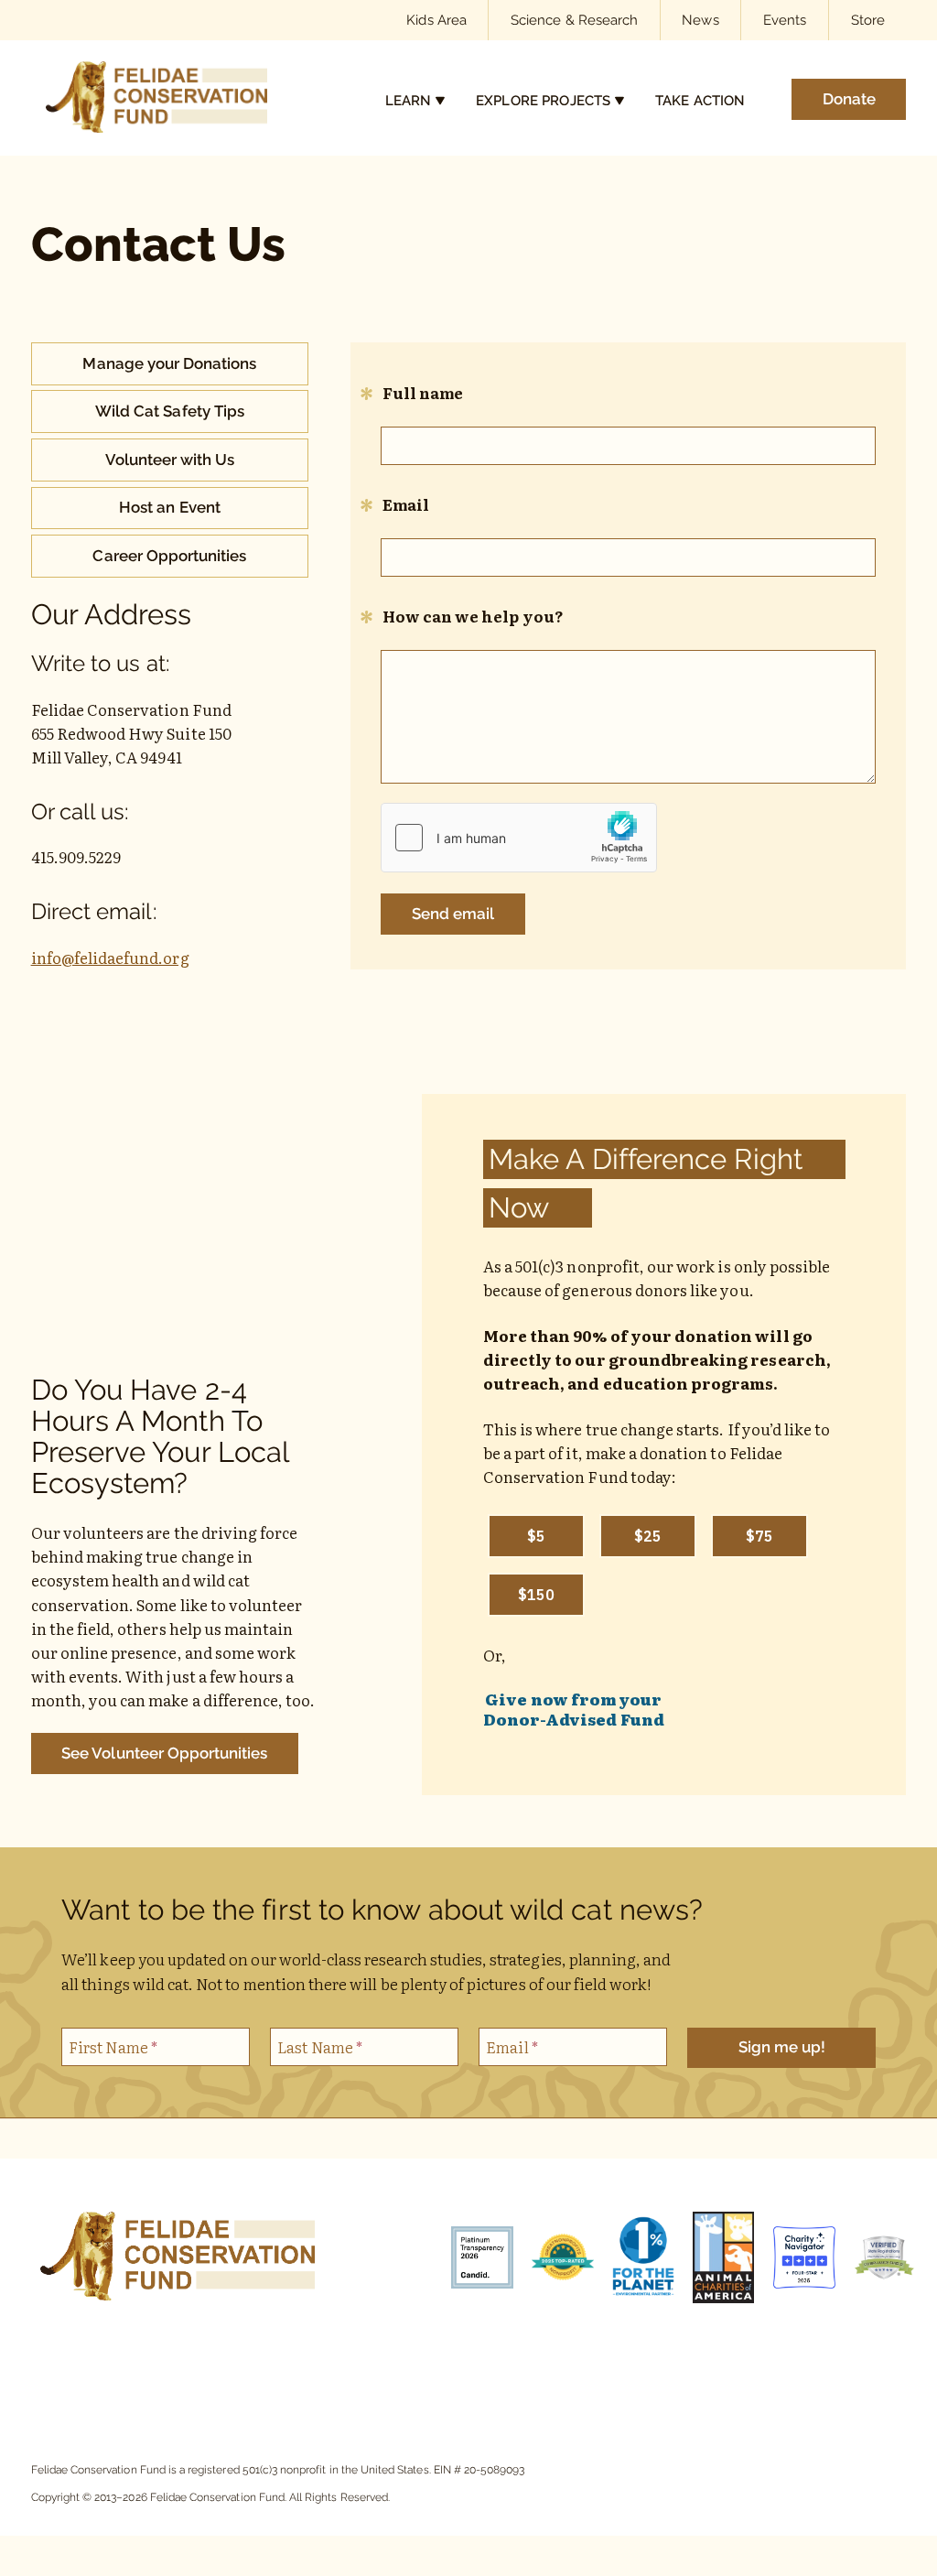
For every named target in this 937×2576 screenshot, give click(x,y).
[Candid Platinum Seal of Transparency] (473, 2261)
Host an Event (170, 507)
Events (785, 20)
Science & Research (574, 20)
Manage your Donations (169, 363)
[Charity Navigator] (795, 2261)
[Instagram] (135, 2361)
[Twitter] (300, 2361)
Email (405, 504)
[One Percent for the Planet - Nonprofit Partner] (634, 2261)
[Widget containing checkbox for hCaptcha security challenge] (519, 838)
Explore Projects (543, 100)
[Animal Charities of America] (715, 2261)
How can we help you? (472, 616)
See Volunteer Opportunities (164, 1753)
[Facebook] (94, 2361)
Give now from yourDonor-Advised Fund (574, 1709)
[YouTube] (218, 2361)
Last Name (320, 2046)
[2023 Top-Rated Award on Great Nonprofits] (554, 2260)
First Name (113, 2046)
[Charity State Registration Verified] (876, 2261)
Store (868, 20)
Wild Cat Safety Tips (170, 411)
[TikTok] (177, 2361)
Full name (422, 392)
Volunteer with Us (170, 460)
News (700, 20)
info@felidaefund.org (110, 957)
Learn (409, 100)
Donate (849, 99)
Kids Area (436, 20)
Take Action (700, 100)
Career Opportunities (169, 556)
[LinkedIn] (259, 2361)
